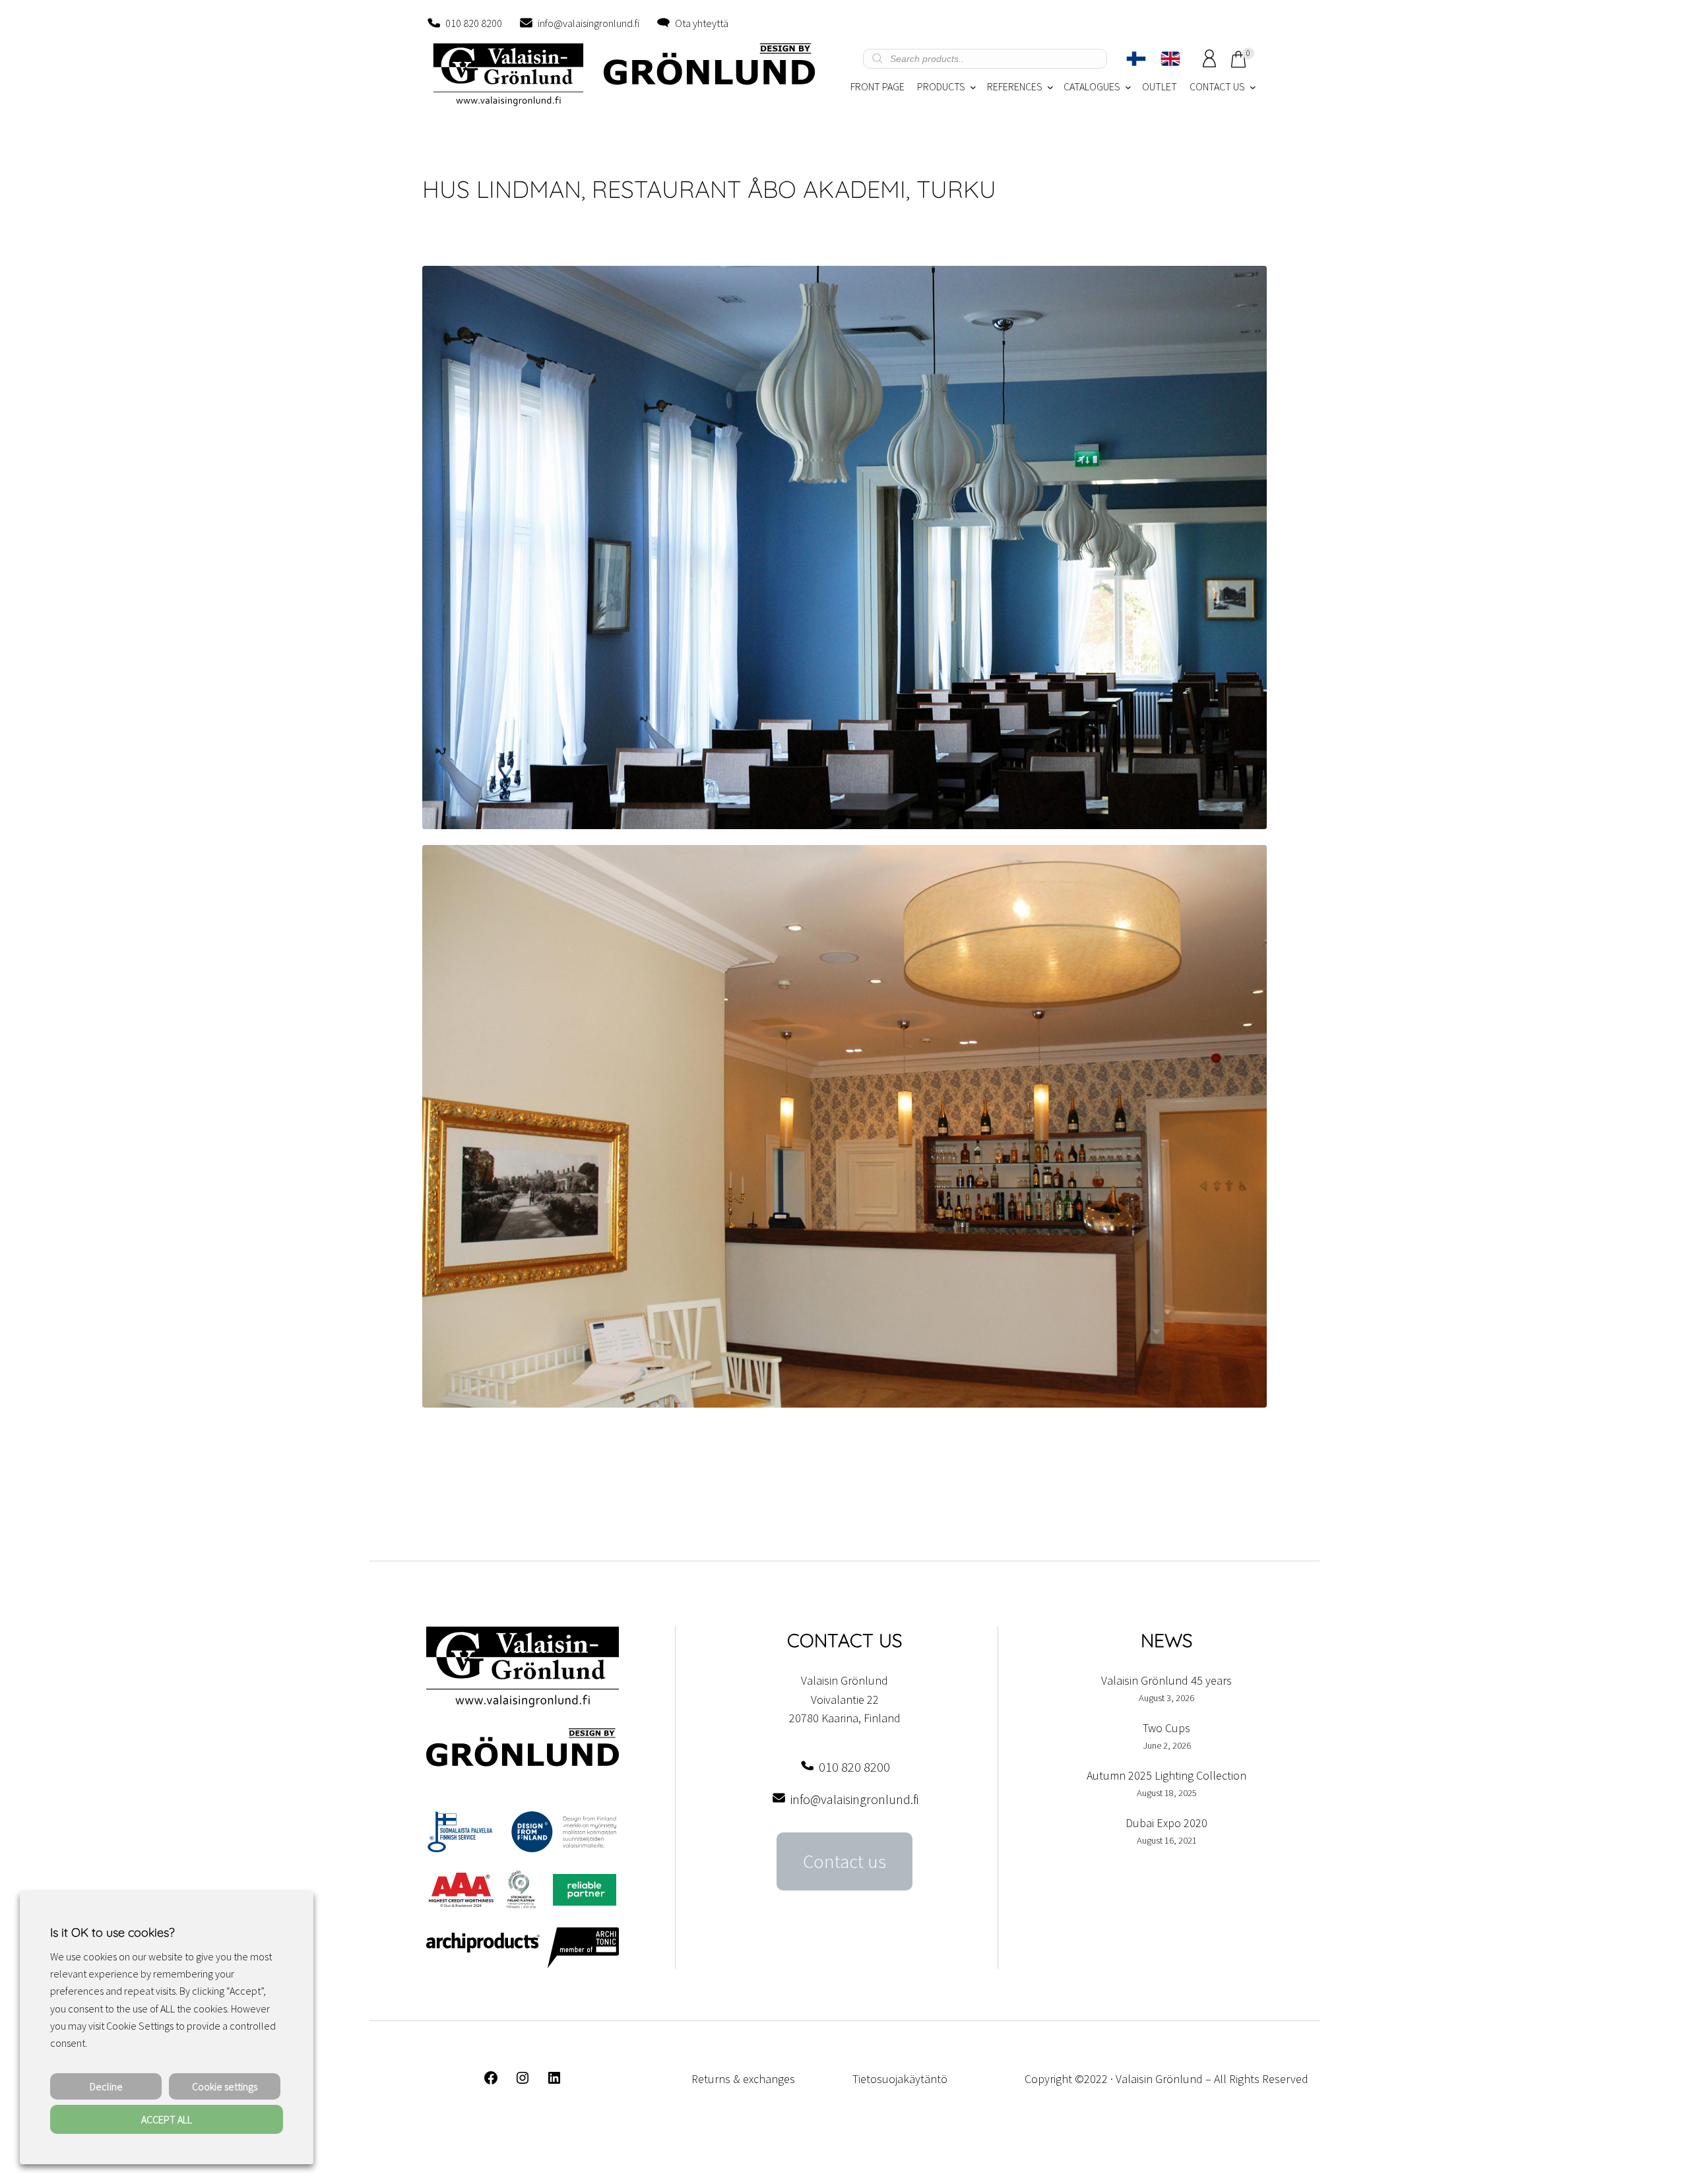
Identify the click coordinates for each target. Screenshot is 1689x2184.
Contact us (844, 1861)
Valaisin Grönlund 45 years (1166, 1680)
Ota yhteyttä (702, 23)
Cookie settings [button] (225, 2086)
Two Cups (1166, 1728)
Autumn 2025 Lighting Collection (1166, 1775)
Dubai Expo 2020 (1166, 1823)
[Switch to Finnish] (1136, 59)
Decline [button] (106, 2086)
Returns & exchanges (743, 2079)
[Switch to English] (1170, 59)
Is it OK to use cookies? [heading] (112, 1932)
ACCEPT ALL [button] (167, 2119)
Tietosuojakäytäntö (900, 2079)
